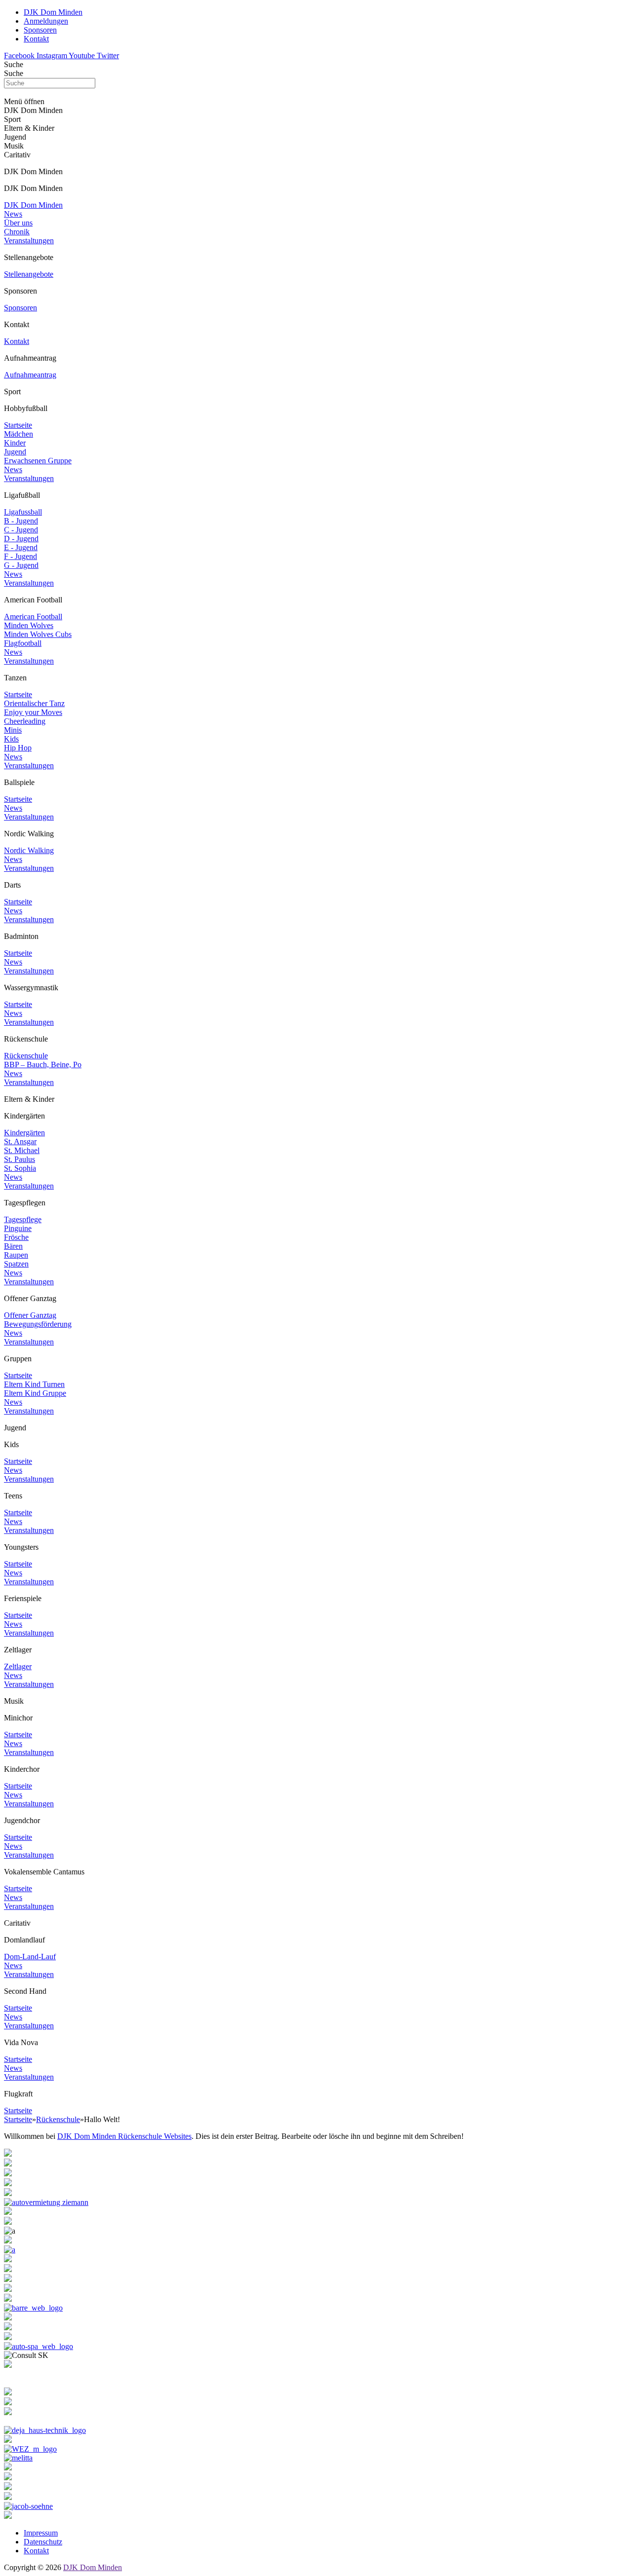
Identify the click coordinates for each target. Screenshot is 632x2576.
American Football (33, 616)
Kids (11, 739)
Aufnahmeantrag (30, 375)
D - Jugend (21, 539)
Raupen (16, 1255)
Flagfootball (23, 643)
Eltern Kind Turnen (34, 1384)
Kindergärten (24, 1133)
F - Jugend (20, 556)
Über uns (18, 223)
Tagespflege (23, 1219)
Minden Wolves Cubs (38, 634)
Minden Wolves (29, 625)
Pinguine (18, 1228)
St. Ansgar (20, 1141)
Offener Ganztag (30, 1315)
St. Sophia (20, 1168)
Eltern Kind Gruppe (35, 1393)
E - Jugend (21, 547)
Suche (14, 64)
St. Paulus (20, 1159)
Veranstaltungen (29, 241)
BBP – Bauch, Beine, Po (43, 1064)
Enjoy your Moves (33, 712)
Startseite (18, 425)
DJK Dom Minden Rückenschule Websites (124, 2136)
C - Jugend (21, 530)
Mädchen (19, 434)
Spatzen (16, 1264)
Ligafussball (23, 512)
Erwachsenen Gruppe (38, 461)
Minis (13, 730)
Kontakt (17, 341)
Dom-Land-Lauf (30, 1957)
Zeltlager (18, 1666)
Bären (13, 1246)
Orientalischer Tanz (34, 703)
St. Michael (22, 1150)
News (13, 214)
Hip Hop (18, 748)
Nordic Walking (29, 850)
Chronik (17, 232)
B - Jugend (21, 521)
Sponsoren (20, 308)
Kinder (15, 443)
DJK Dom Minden (33, 205)
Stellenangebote (29, 274)
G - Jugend (21, 565)
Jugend (15, 452)
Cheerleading (25, 721)
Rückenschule (26, 1056)
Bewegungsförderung (38, 1324)
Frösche (16, 1237)
